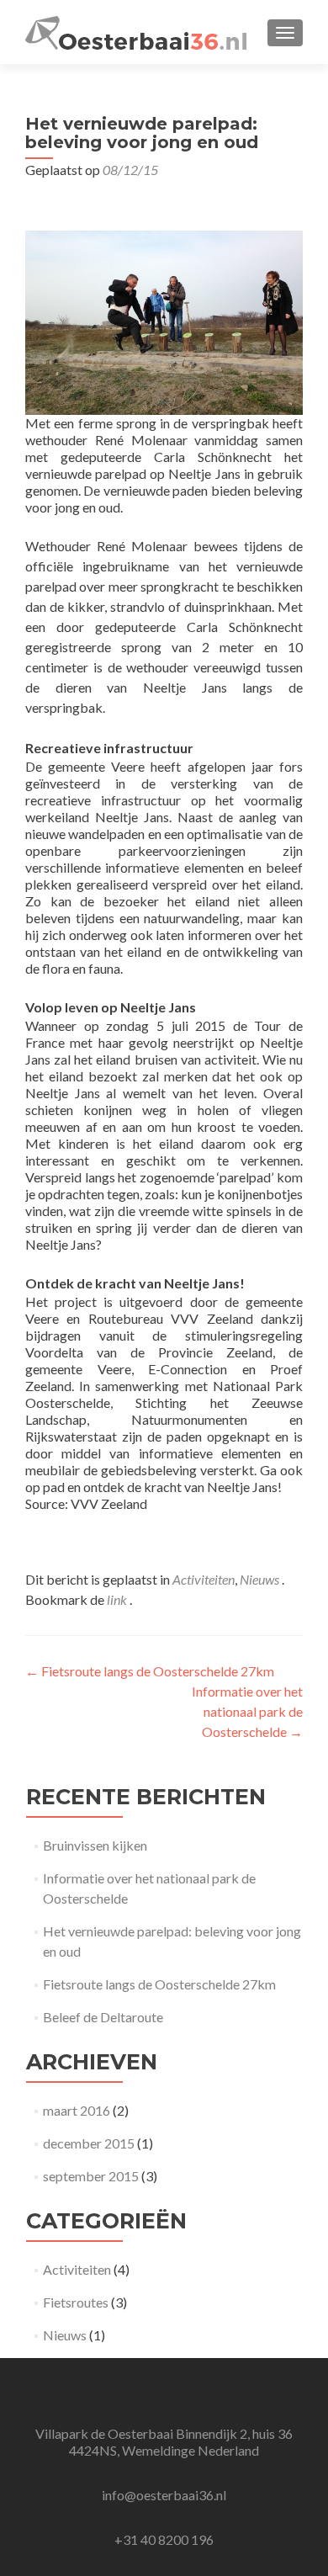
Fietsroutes (76, 2302)
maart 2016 (77, 2110)
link (118, 1599)
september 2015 (91, 2176)
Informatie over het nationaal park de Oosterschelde (247, 1711)
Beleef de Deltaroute (103, 2017)
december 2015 (89, 2143)
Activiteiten (204, 1579)
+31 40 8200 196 (164, 2539)
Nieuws (259, 1579)
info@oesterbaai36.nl (164, 2495)
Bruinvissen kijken (95, 1845)
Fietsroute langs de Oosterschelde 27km (150, 1671)
